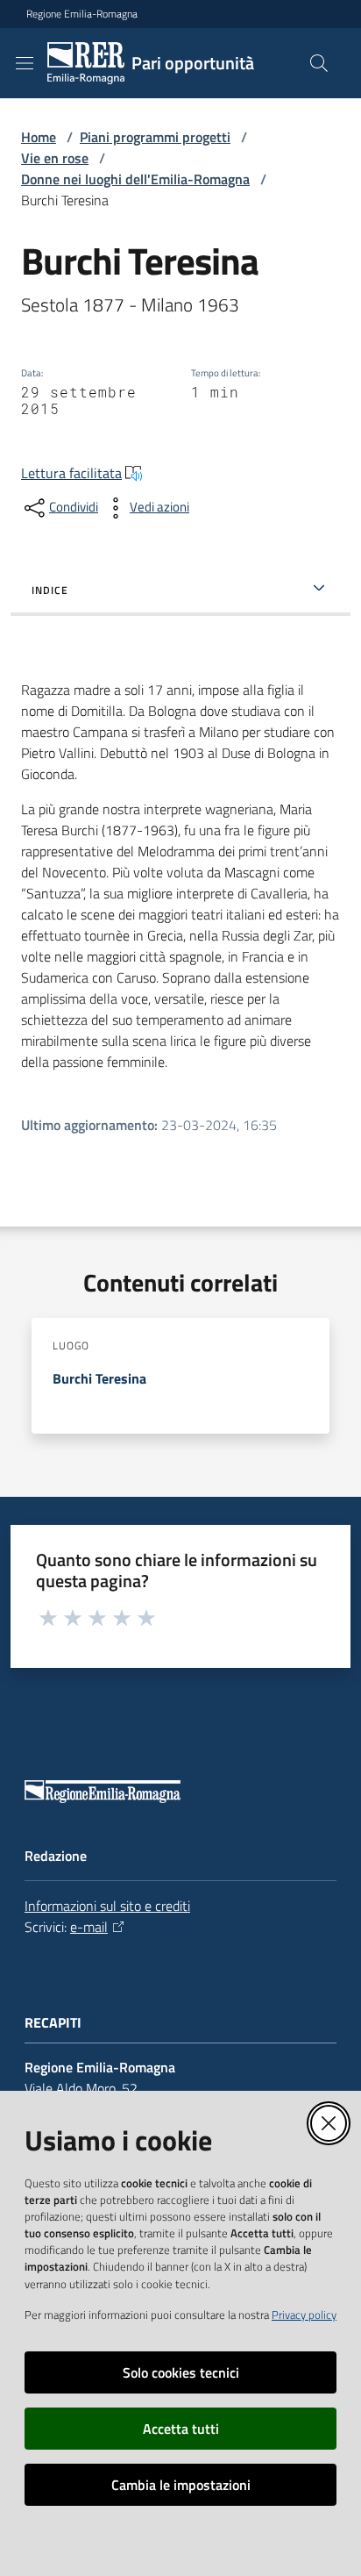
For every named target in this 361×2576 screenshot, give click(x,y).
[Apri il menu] (25, 63)
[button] (319, 63)
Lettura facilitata (71, 473)
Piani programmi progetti (155, 137)
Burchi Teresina (99, 1378)
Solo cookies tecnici (181, 2372)
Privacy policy (304, 2315)
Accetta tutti (181, 2429)
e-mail (89, 1927)
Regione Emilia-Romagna (82, 14)
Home (39, 137)
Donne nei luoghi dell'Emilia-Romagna (135, 179)
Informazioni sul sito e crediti (107, 1906)
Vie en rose (55, 158)
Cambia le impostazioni (181, 2485)
